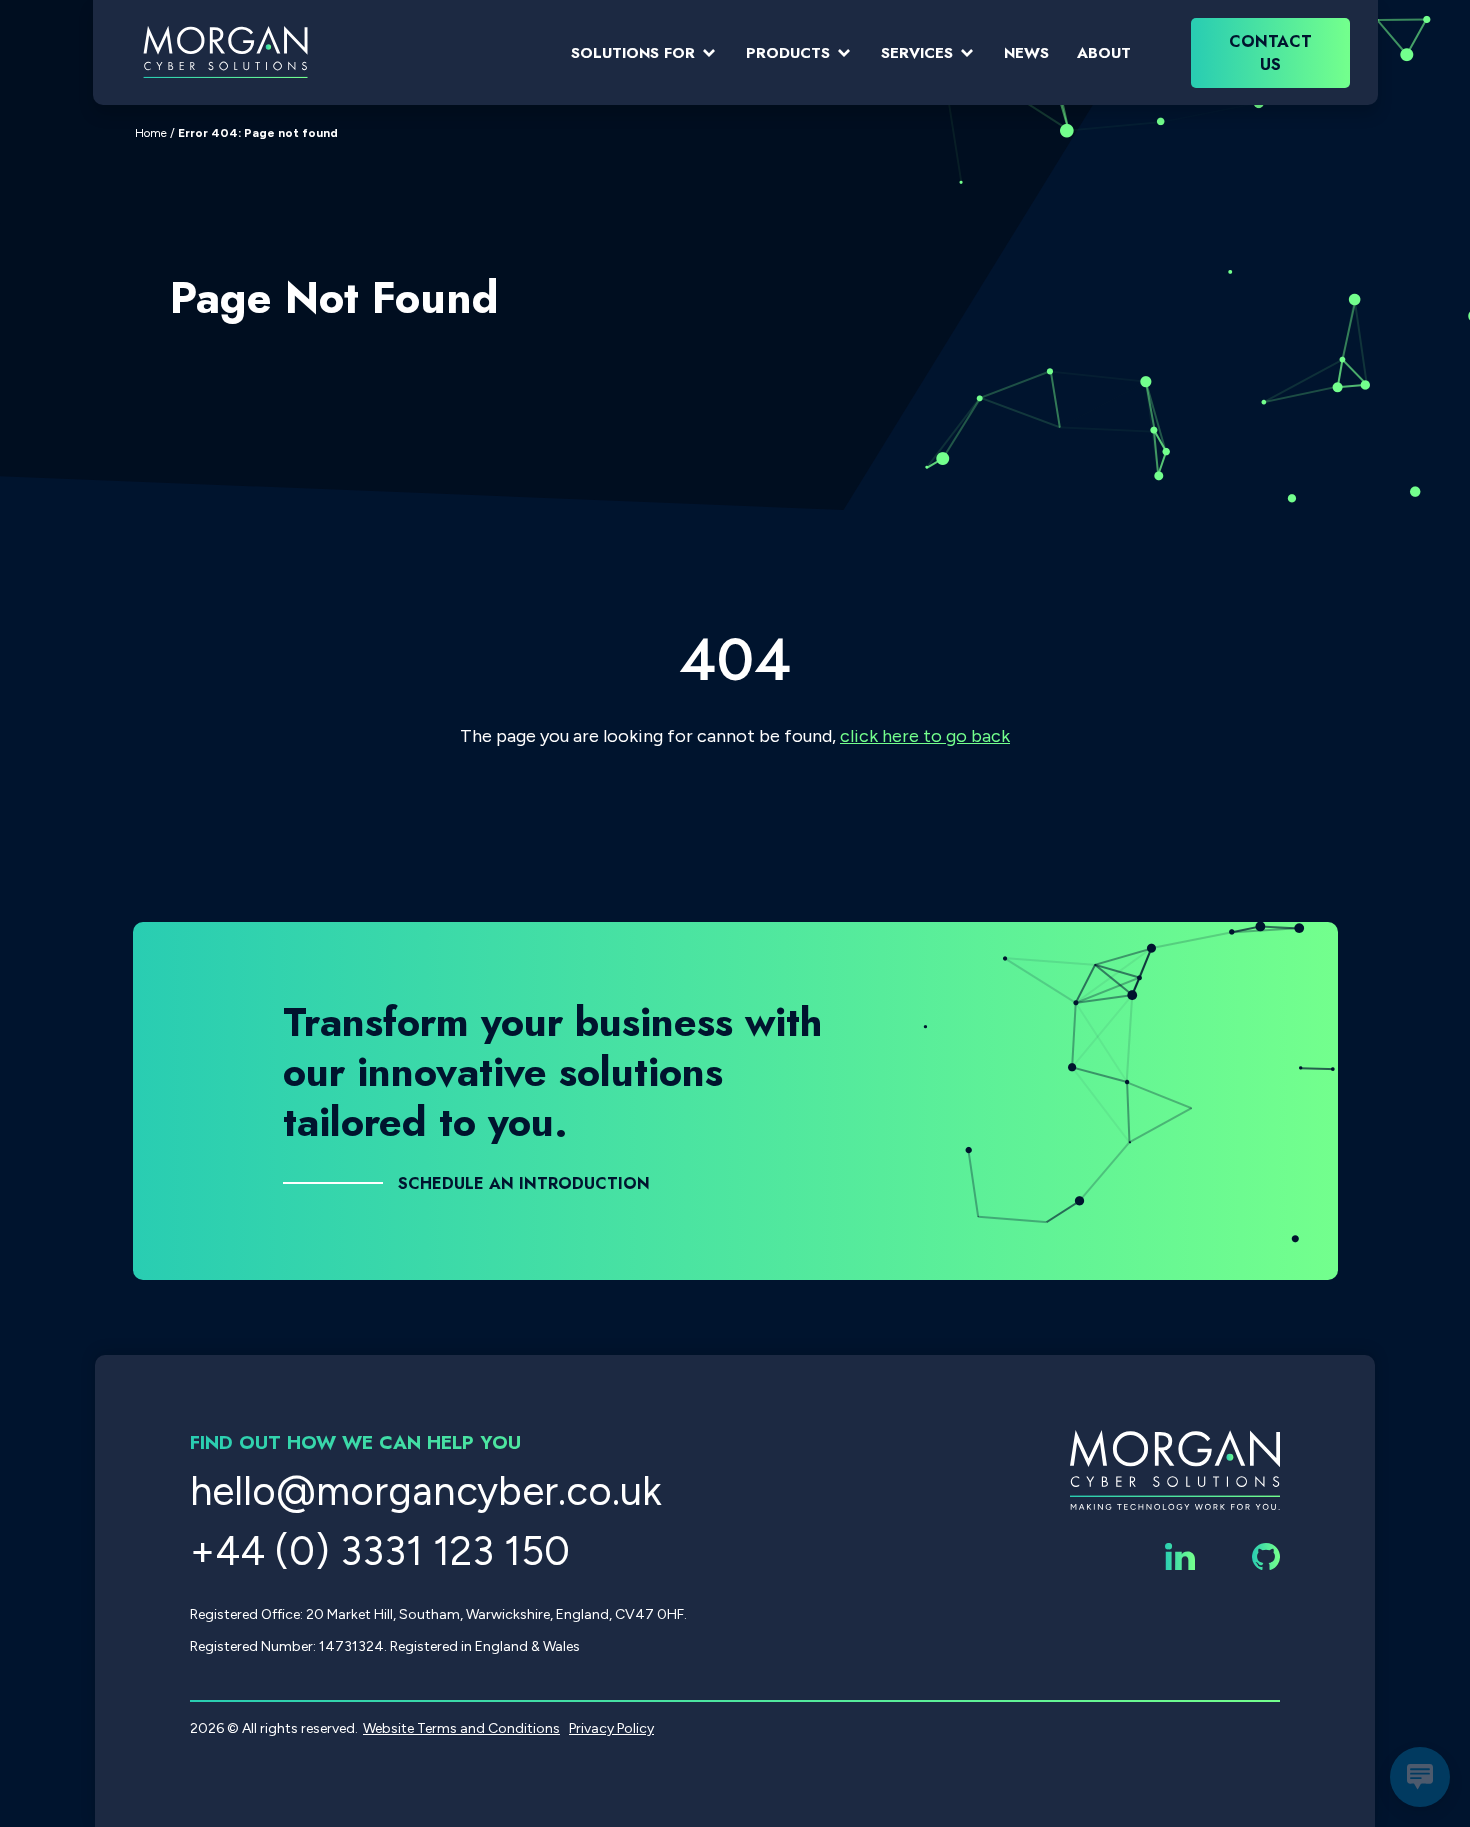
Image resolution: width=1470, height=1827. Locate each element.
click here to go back (925, 736)
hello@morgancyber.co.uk (426, 1491)
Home (151, 133)
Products (788, 53)
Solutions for (633, 53)
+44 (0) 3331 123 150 (380, 1551)
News (1026, 53)
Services (917, 53)
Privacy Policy (611, 1728)
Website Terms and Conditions (461, 1728)
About (1104, 53)
